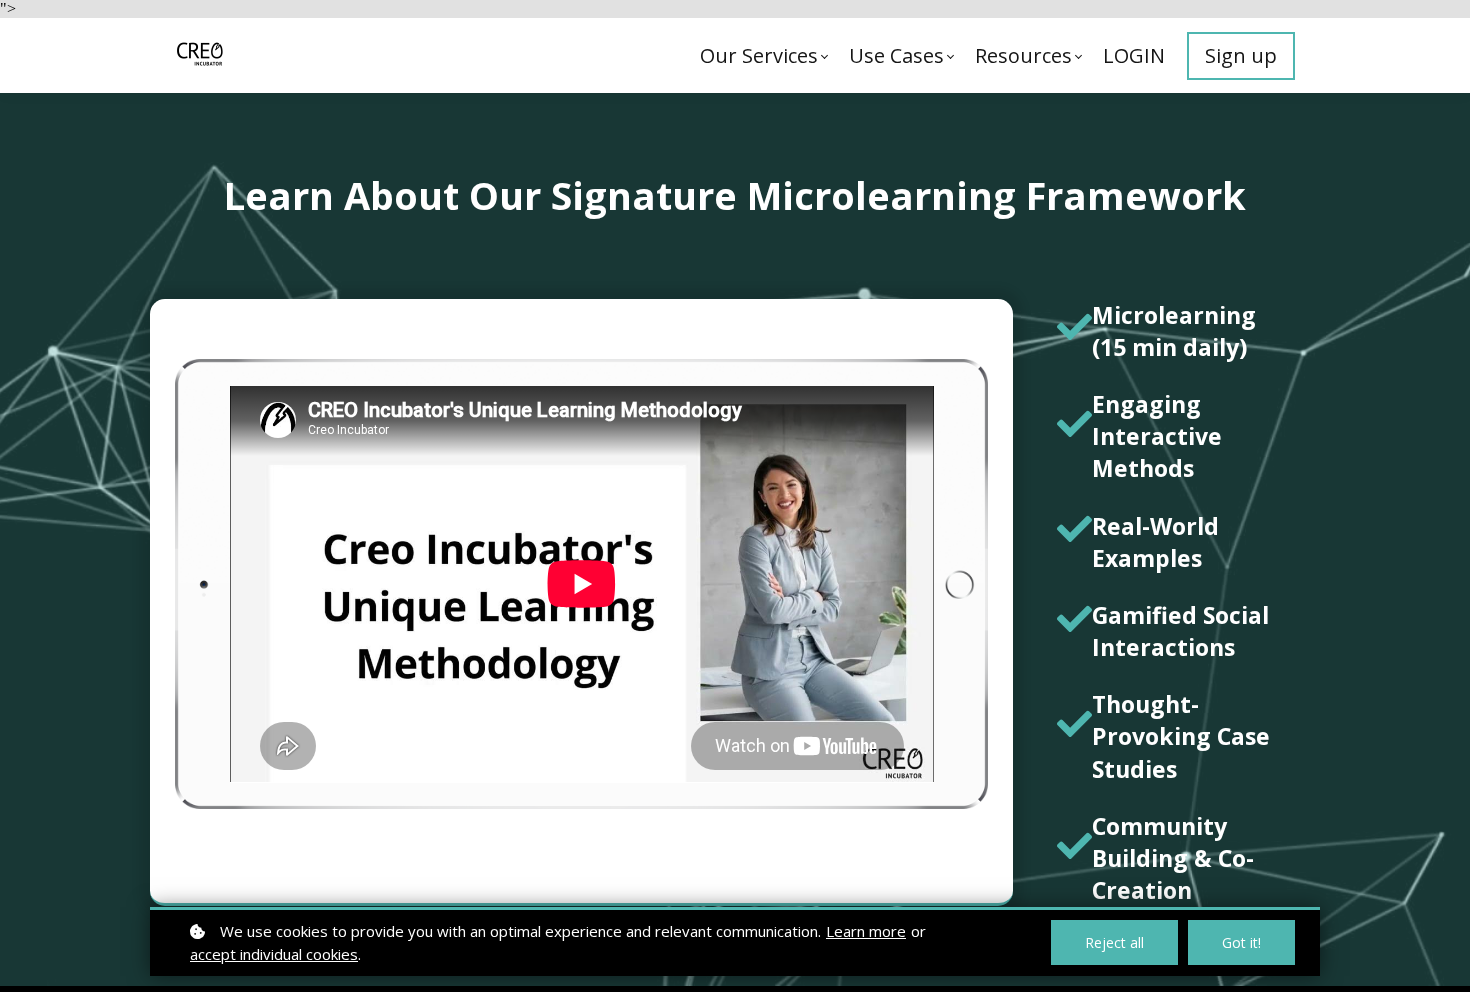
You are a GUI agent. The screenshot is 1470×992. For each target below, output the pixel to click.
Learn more (866, 931)
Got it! (1241, 942)
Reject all (1114, 942)
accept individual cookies (274, 954)
